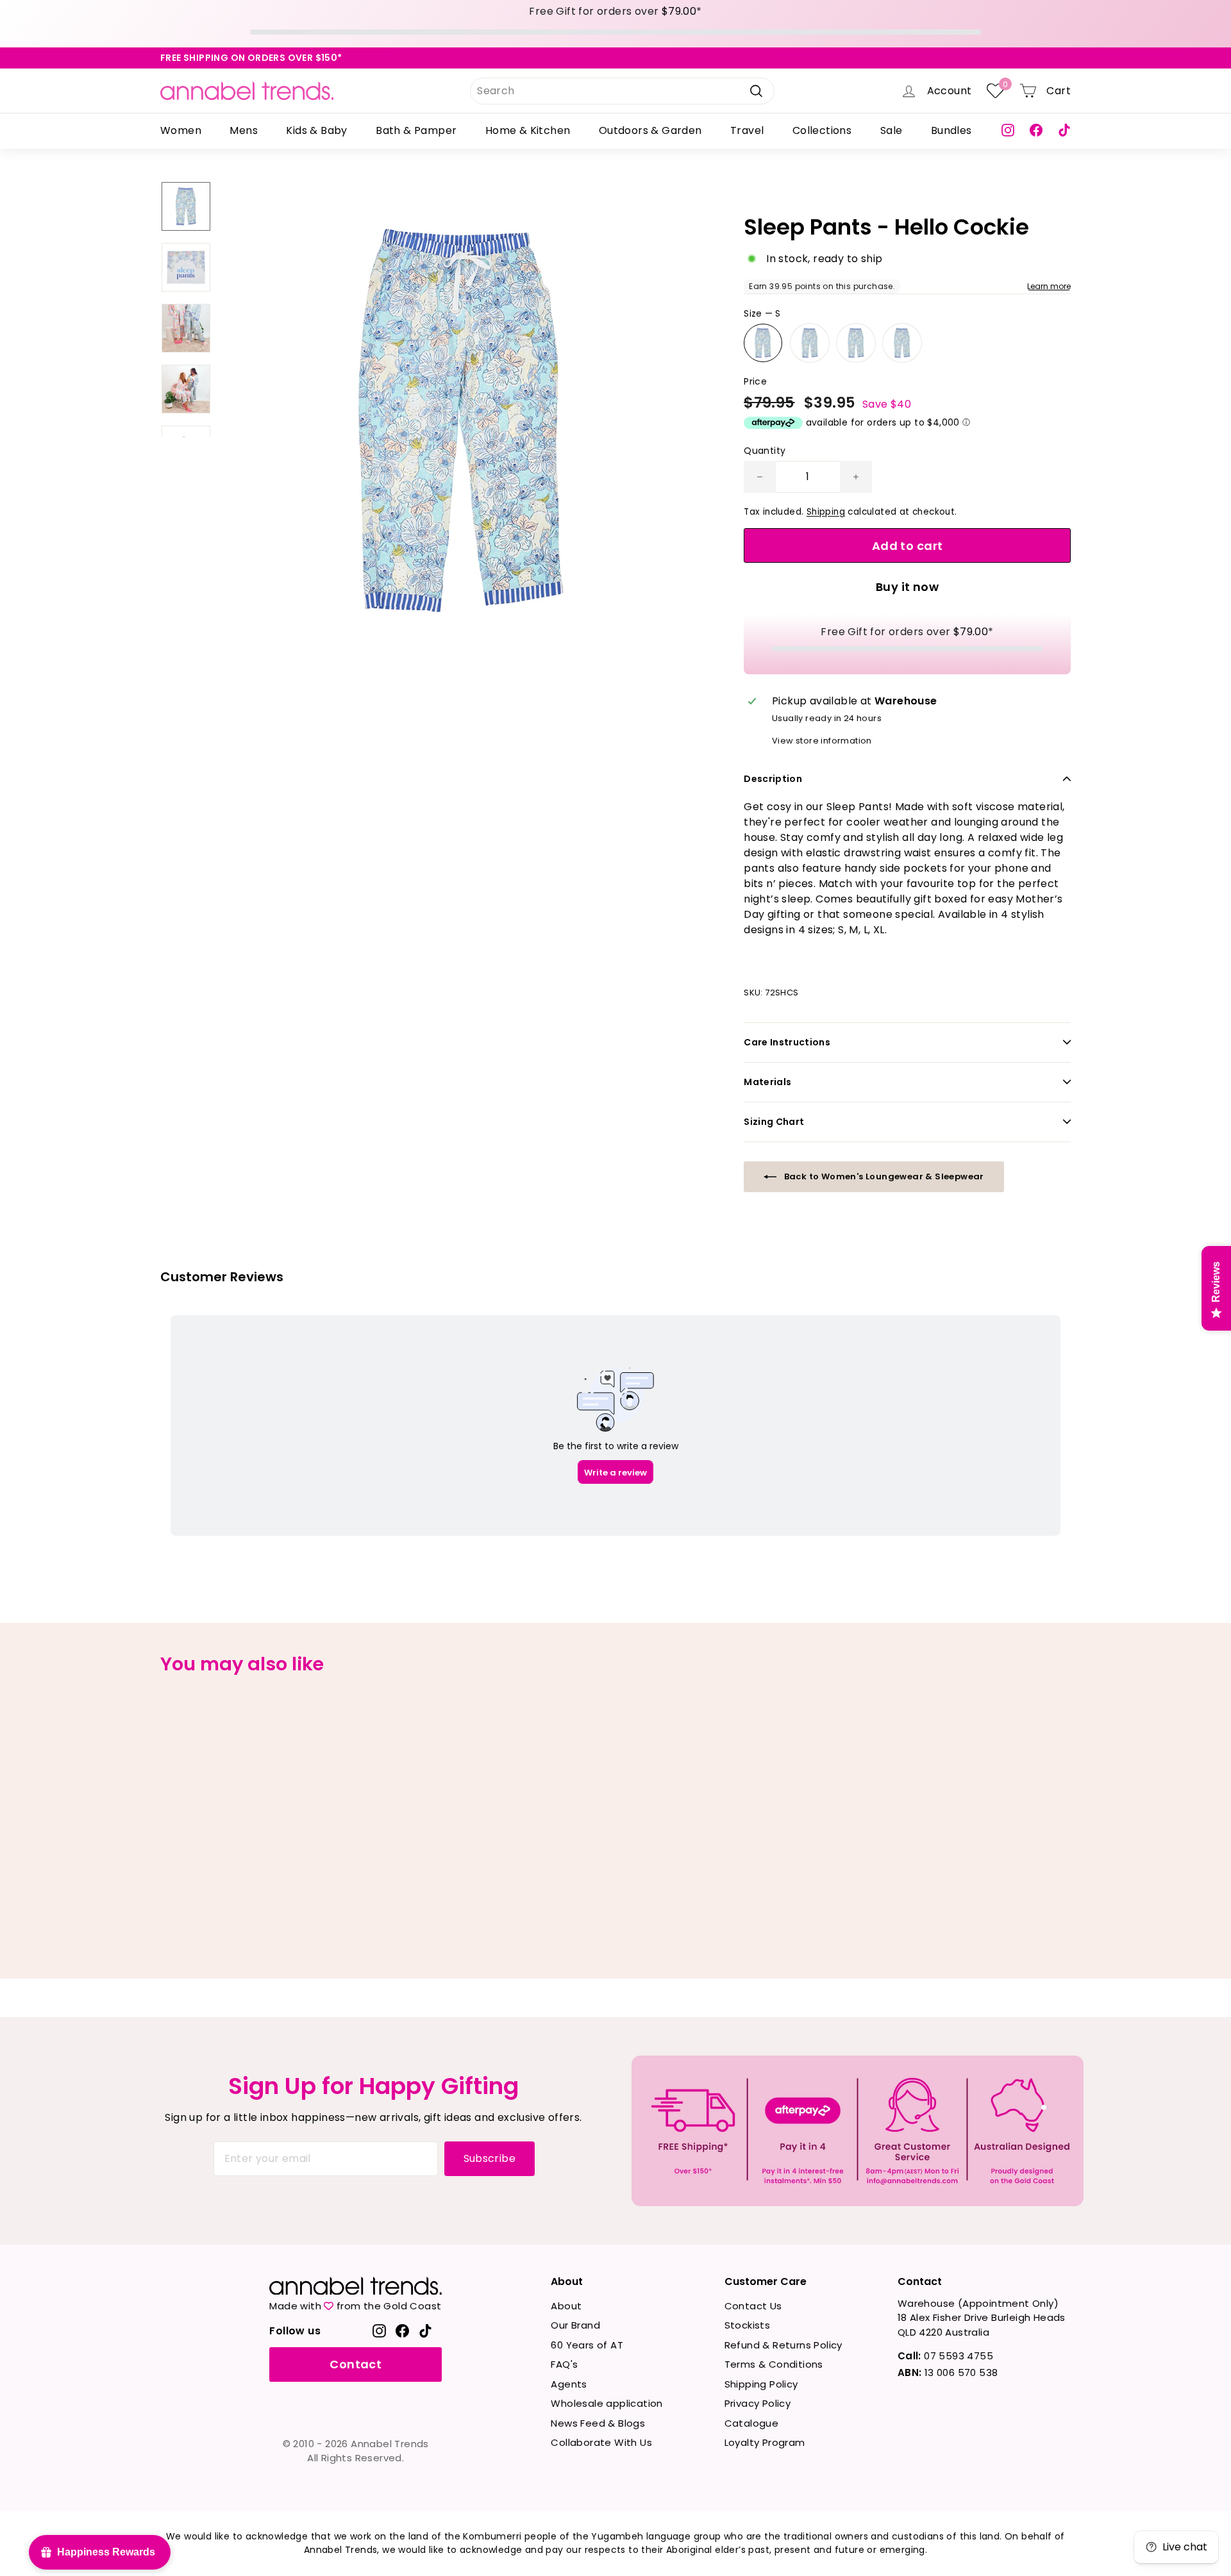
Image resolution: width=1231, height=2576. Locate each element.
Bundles (951, 130)
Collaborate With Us (601, 2442)
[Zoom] (461, 420)
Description (773, 779)
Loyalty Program (765, 2442)
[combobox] (622, 91)
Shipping (826, 512)
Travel (747, 130)
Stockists (748, 2325)
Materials (767, 1082)
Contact (356, 2364)
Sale (892, 130)
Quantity (765, 451)
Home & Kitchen (528, 130)
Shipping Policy (761, 2384)
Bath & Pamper (416, 130)
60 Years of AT (587, 2345)
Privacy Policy (758, 2403)
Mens (244, 130)
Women (181, 130)
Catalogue (752, 2423)
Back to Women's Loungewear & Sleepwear (883, 1176)
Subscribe (490, 2158)
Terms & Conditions (774, 2364)
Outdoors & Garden (650, 130)
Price (755, 381)
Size (762, 313)
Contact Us (753, 2306)
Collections (822, 130)
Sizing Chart (774, 1122)
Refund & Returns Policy (783, 2345)
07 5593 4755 (945, 2356)
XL (902, 343)
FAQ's (564, 2364)
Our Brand (575, 2325)
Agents (569, 2384)
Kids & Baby (316, 130)
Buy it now (908, 587)
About (566, 2306)
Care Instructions (787, 1042)
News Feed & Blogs (598, 2423)
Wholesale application (607, 2403)
